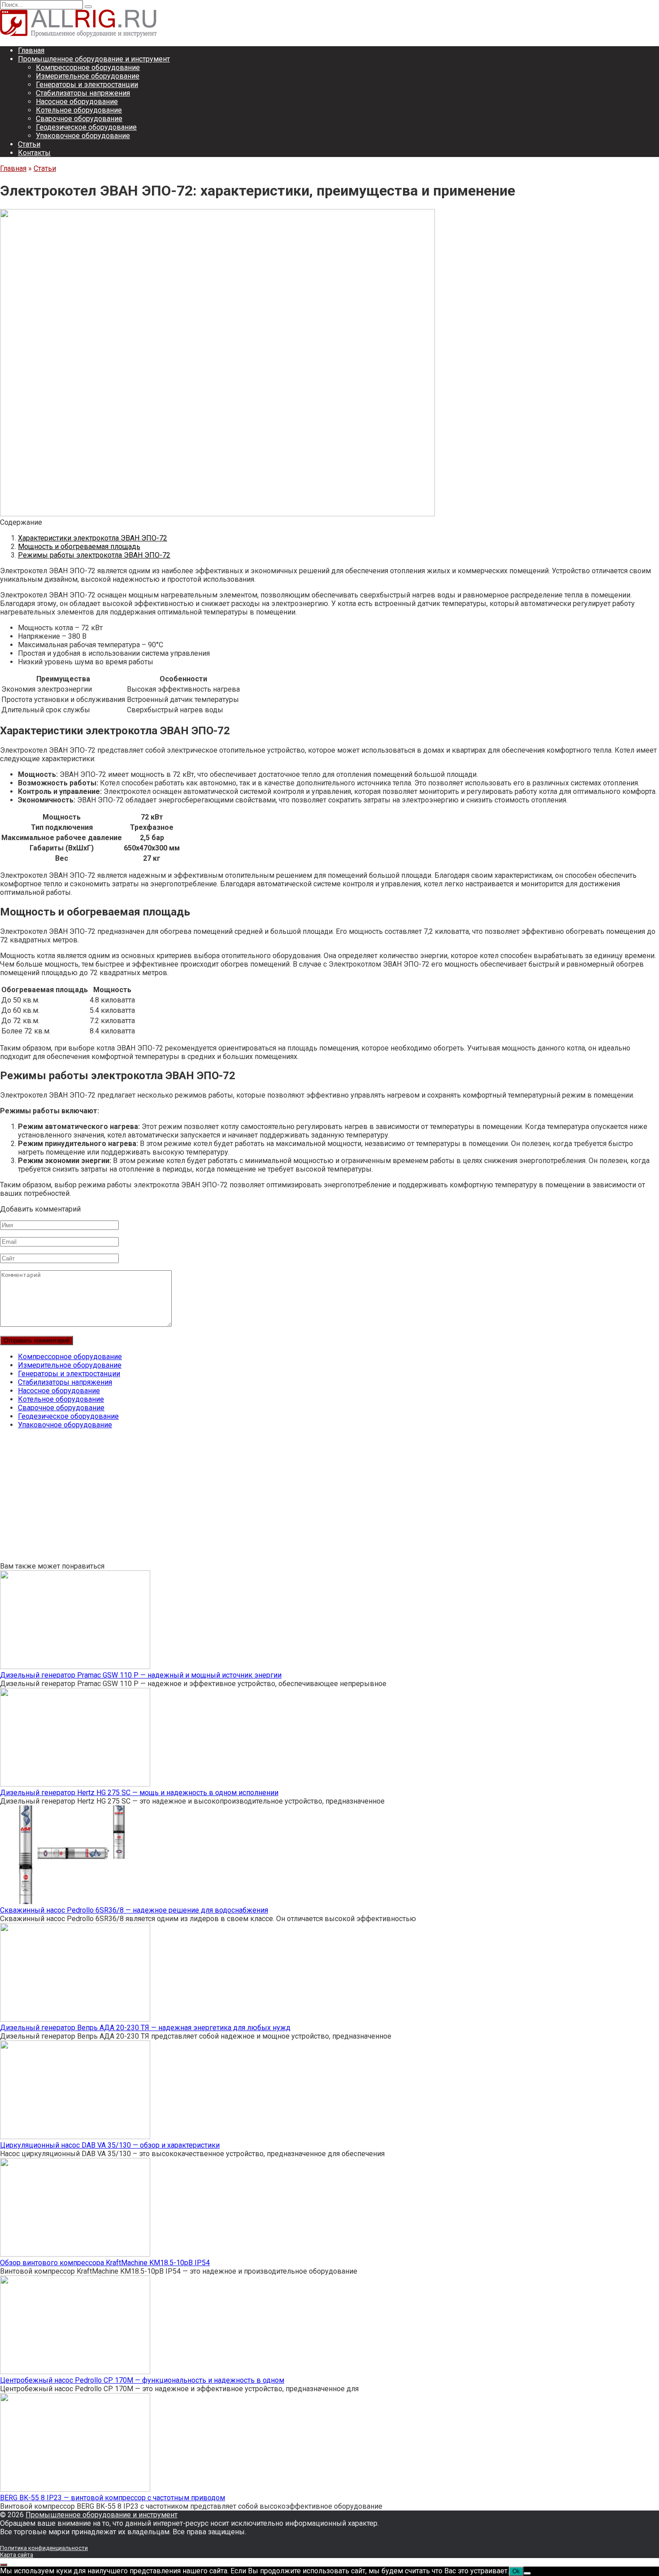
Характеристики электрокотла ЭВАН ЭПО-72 (93, 538)
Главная (31, 50)
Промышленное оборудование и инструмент (94, 59)
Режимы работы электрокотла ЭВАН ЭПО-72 (94, 555)
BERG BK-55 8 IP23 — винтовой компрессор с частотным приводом (113, 2498)
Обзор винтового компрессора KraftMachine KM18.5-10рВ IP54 (105, 2263)
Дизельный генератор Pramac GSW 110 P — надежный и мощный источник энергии (141, 1675)
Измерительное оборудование (88, 76)
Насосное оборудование (77, 102)
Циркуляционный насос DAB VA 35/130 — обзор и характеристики (110, 2145)
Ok (516, 2571)
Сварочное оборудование (79, 119)
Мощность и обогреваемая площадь (79, 547)
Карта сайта (17, 2555)
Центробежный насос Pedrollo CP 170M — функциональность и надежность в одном (142, 2380)
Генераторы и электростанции (87, 85)
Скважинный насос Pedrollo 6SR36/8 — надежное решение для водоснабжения (134, 1910)
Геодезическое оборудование (86, 127)
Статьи (29, 144)
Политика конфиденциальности (44, 2548)
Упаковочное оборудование (83, 136)
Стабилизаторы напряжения (83, 93)
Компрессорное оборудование (88, 68)
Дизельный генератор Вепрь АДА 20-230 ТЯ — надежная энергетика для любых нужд (145, 2028)
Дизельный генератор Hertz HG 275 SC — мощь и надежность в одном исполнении (139, 1793)
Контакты (34, 153)
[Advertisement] (269, 1499)
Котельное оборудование (79, 110)
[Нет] (527, 2573)
